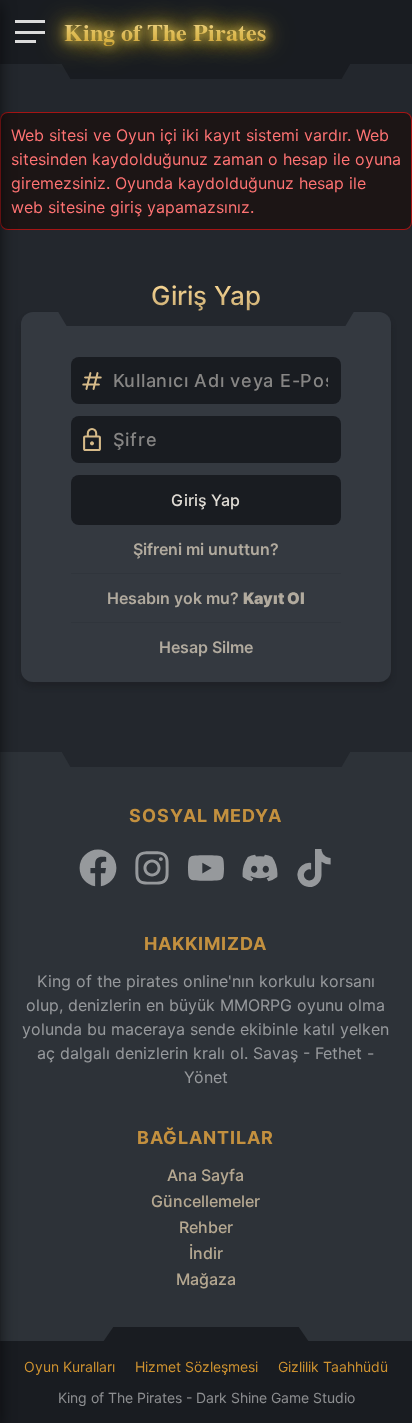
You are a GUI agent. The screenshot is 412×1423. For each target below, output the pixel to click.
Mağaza (206, 1279)
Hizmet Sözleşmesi (196, 1366)
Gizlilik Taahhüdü (333, 1366)
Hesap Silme (206, 647)
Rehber (206, 1227)
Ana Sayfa (205, 1175)
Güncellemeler (205, 1201)
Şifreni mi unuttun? (206, 549)
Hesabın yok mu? (206, 598)
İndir (206, 1253)
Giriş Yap (205, 500)
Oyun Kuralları (69, 1366)
